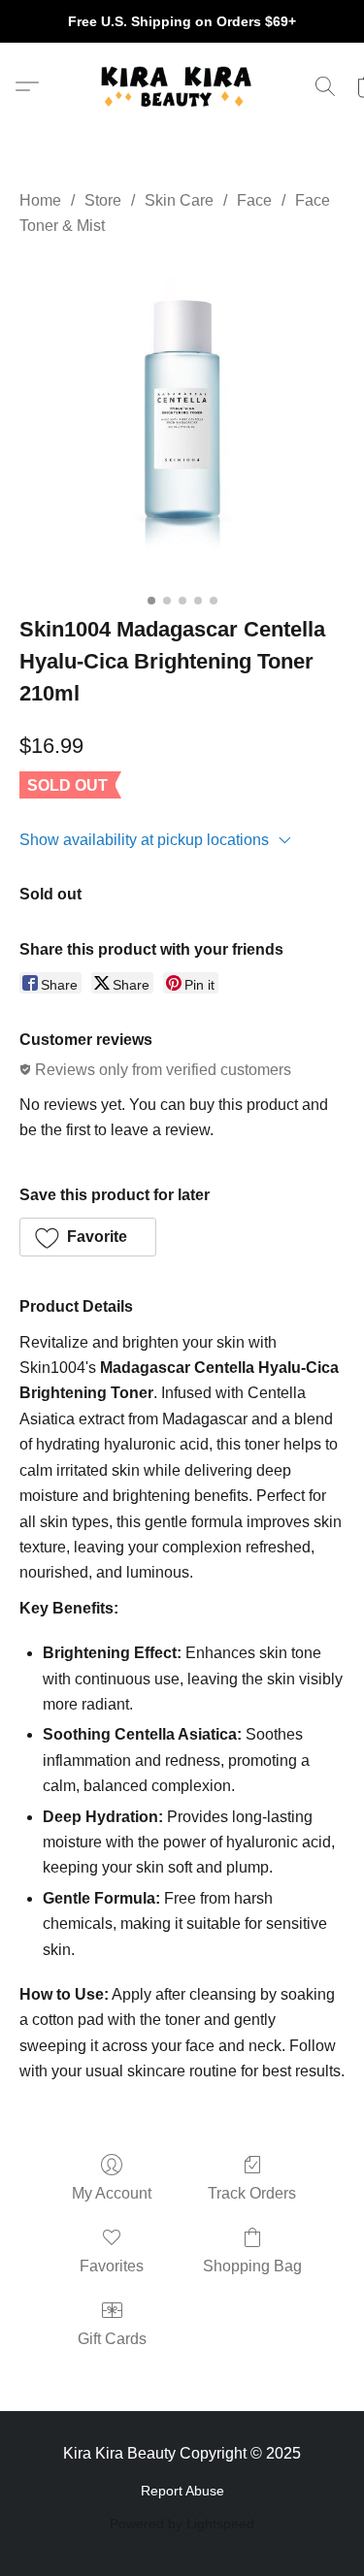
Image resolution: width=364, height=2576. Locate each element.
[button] (182, 86)
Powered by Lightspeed (182, 2524)
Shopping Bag (252, 2266)
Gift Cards (112, 2339)
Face (254, 200)
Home (40, 200)
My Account (112, 2193)
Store (103, 200)
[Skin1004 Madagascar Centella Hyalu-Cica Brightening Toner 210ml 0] (182, 422)
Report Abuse (182, 2491)
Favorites (112, 2266)
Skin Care (179, 200)
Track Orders (252, 2193)
